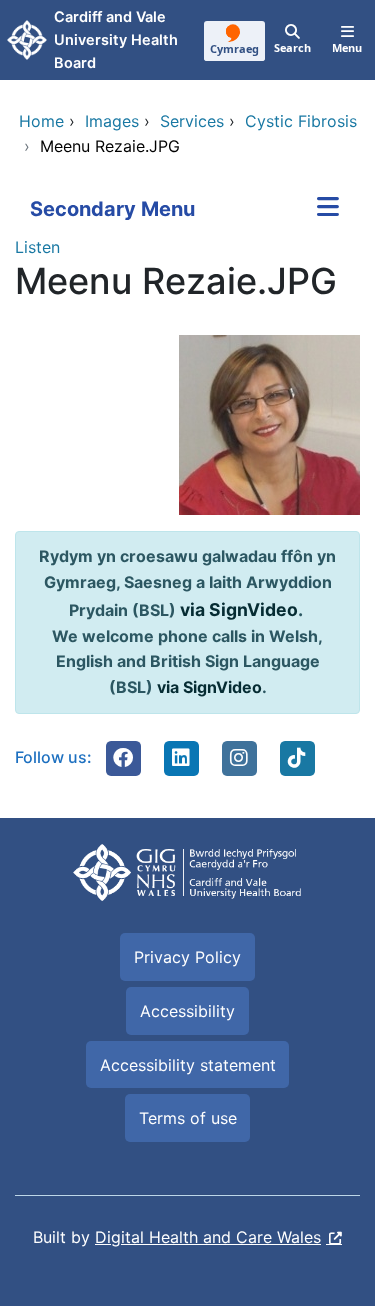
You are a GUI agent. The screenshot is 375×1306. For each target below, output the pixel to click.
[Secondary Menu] (328, 209)
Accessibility (187, 1011)
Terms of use (188, 1118)
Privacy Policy (187, 957)
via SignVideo (239, 609)
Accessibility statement (188, 1065)
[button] (123, 758)
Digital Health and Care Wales (208, 1237)
